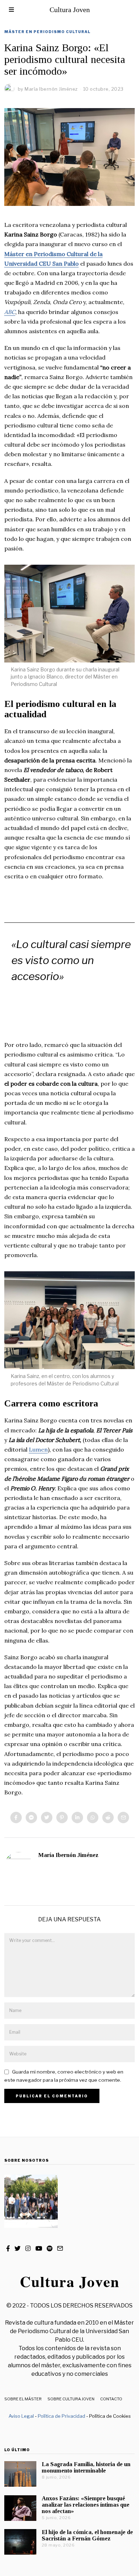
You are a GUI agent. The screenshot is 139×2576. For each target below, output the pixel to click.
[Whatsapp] (93, 1817)
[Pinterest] (62, 1817)
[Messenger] (31, 1817)
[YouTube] (39, 2248)
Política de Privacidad (61, 2416)
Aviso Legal (21, 2416)
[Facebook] (16, 1817)
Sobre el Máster (23, 2399)
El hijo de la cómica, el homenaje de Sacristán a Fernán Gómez (87, 2535)
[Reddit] (108, 1817)
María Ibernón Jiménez (68, 1855)
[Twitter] (47, 1817)
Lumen (38, 1449)
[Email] (123, 1817)
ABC (10, 312)
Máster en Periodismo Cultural (47, 32)
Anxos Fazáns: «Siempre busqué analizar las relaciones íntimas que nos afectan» (86, 2505)
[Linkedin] (77, 1817)
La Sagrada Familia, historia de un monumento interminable (86, 2467)
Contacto (111, 2399)
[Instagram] (28, 2248)
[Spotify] (50, 2248)
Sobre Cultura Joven (71, 2399)
